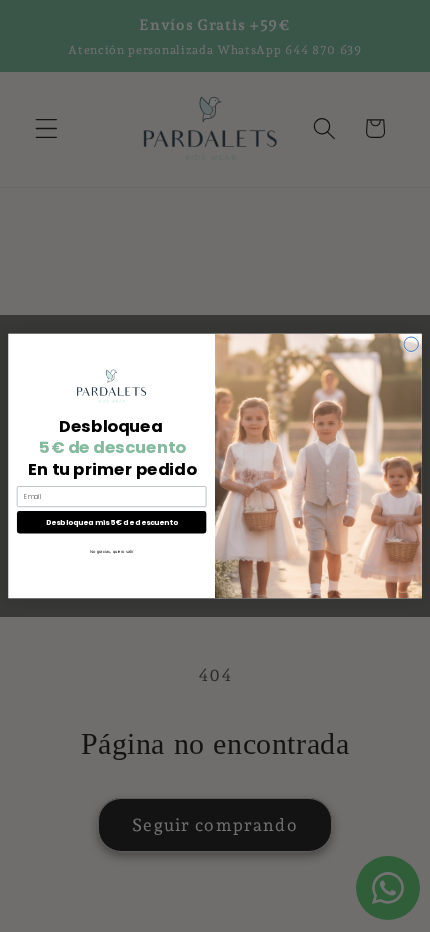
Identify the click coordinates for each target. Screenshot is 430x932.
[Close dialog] (411, 344)
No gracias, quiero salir (111, 552)
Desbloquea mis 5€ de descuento (112, 522)
